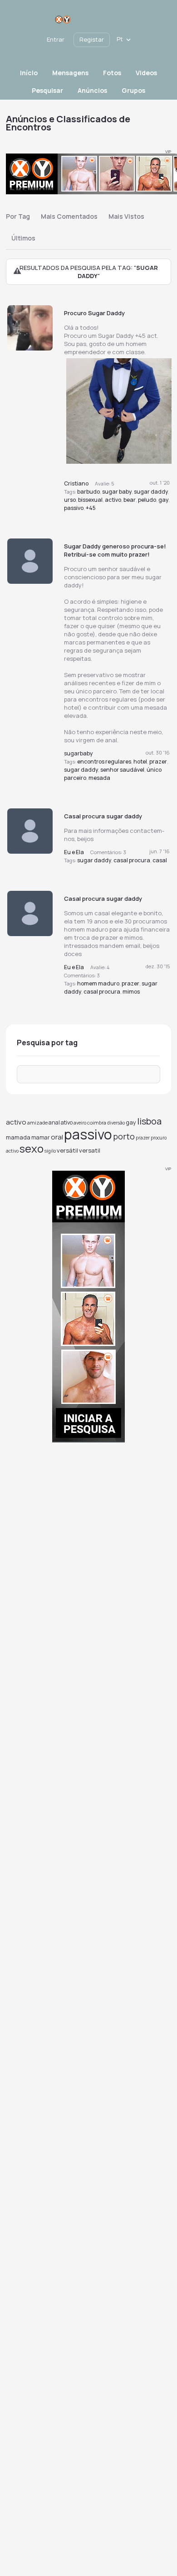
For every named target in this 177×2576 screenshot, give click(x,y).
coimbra (97, 1122)
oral (57, 1137)
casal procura (132, 860)
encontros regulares (104, 762)
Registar (92, 39)
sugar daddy (151, 492)
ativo (67, 1122)
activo (113, 500)
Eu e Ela (74, 852)
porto (124, 1136)
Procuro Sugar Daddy (94, 313)
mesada (99, 778)
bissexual (90, 500)
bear (130, 500)
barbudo (88, 492)
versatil (90, 1150)
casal (160, 860)
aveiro (80, 1123)
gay (163, 500)
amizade (37, 1122)
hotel (140, 762)
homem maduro (98, 983)
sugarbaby (78, 753)
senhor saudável (122, 770)
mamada (18, 1137)
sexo (32, 1148)
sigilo (50, 1151)
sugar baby (117, 492)
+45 (91, 508)
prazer (158, 762)
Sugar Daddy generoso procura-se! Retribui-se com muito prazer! (115, 550)
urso (70, 500)
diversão (116, 1123)
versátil (67, 1150)
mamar (41, 1137)
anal (54, 1122)
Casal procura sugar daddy (103, 816)
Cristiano (76, 483)
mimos (131, 992)
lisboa (149, 1121)
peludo (147, 500)
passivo (74, 508)
